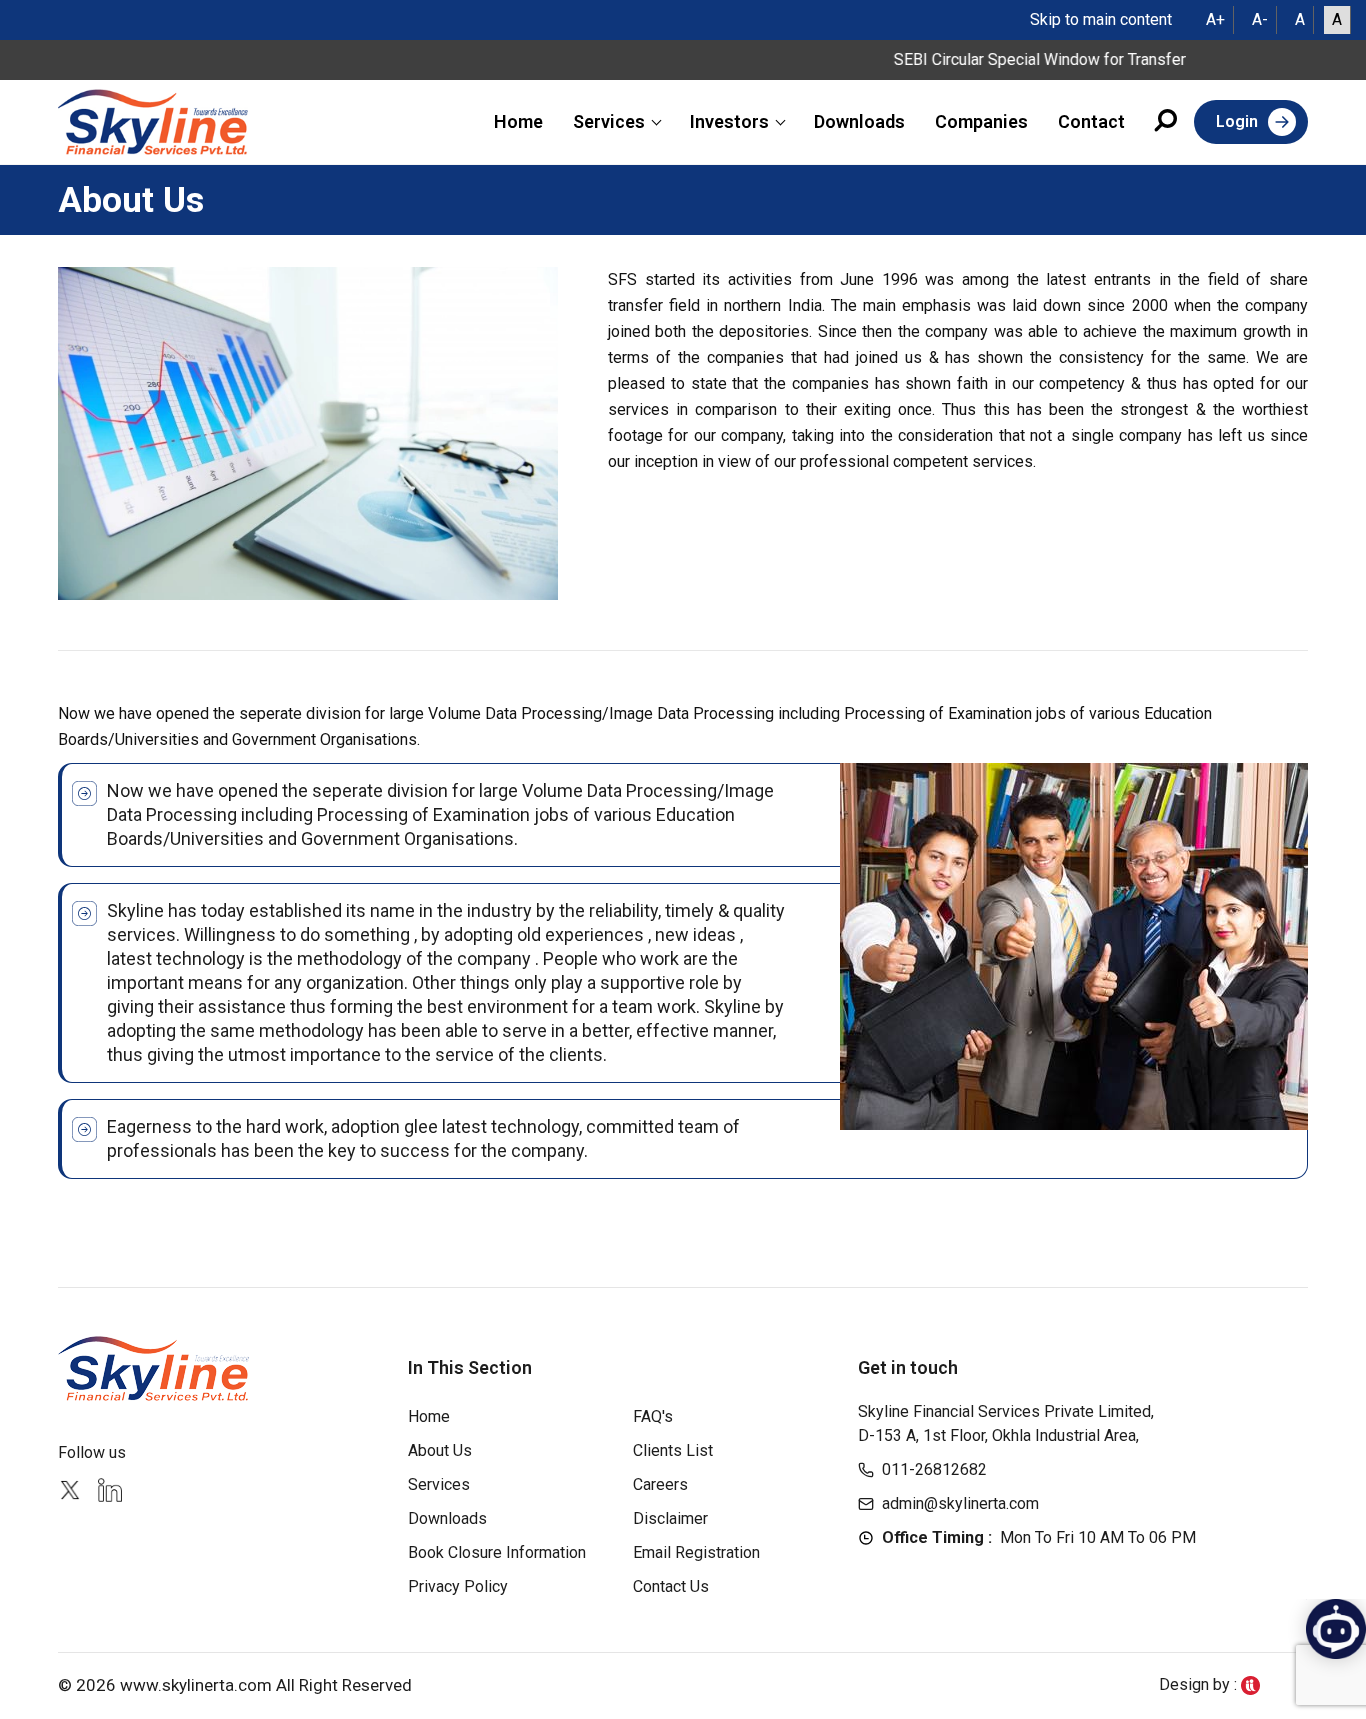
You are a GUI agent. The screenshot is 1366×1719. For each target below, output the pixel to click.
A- (1260, 19)
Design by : (1200, 1684)
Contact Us (671, 1586)
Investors (729, 121)
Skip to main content (1101, 19)
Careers (660, 1484)
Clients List (673, 1450)
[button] (1167, 123)
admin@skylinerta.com (960, 1503)
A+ (1215, 19)
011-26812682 (934, 1469)
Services (609, 121)
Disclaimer (670, 1518)
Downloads (859, 121)
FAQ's (653, 1416)
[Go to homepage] (153, 122)
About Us (440, 1450)
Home (518, 121)
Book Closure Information (497, 1552)
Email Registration (696, 1552)
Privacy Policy (458, 1586)
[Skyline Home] (156, 1368)
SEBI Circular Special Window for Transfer (1010, 59)
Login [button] (1237, 121)
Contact (1091, 121)
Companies (981, 121)
